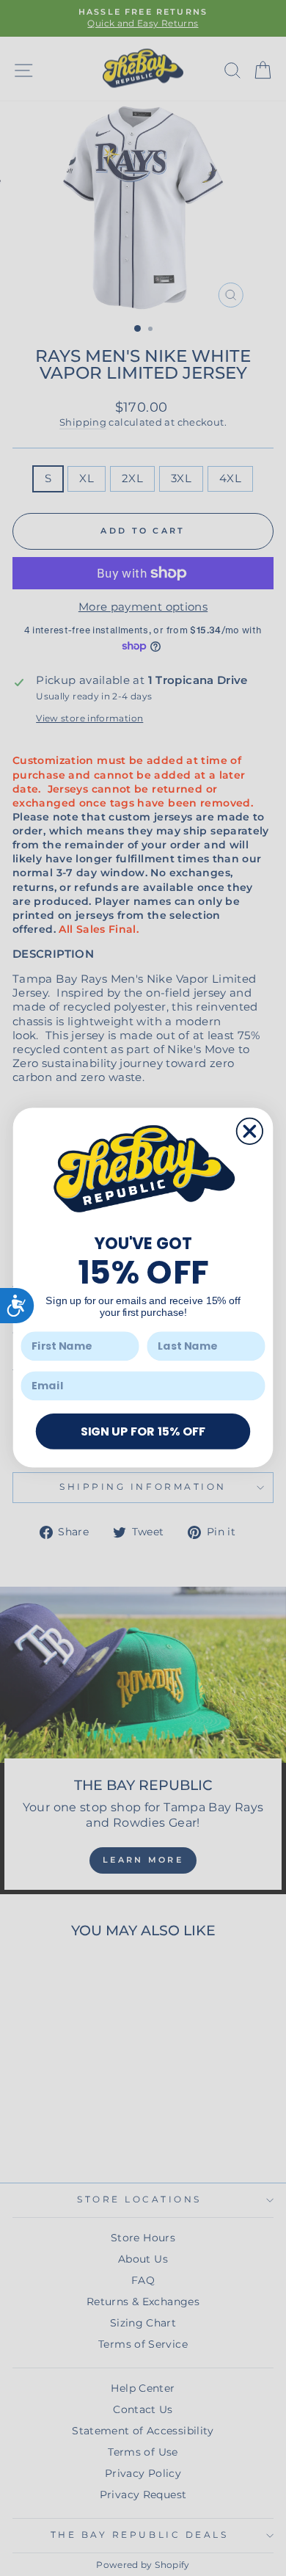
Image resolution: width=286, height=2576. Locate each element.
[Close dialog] (250, 1131)
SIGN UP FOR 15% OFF (143, 1431)
